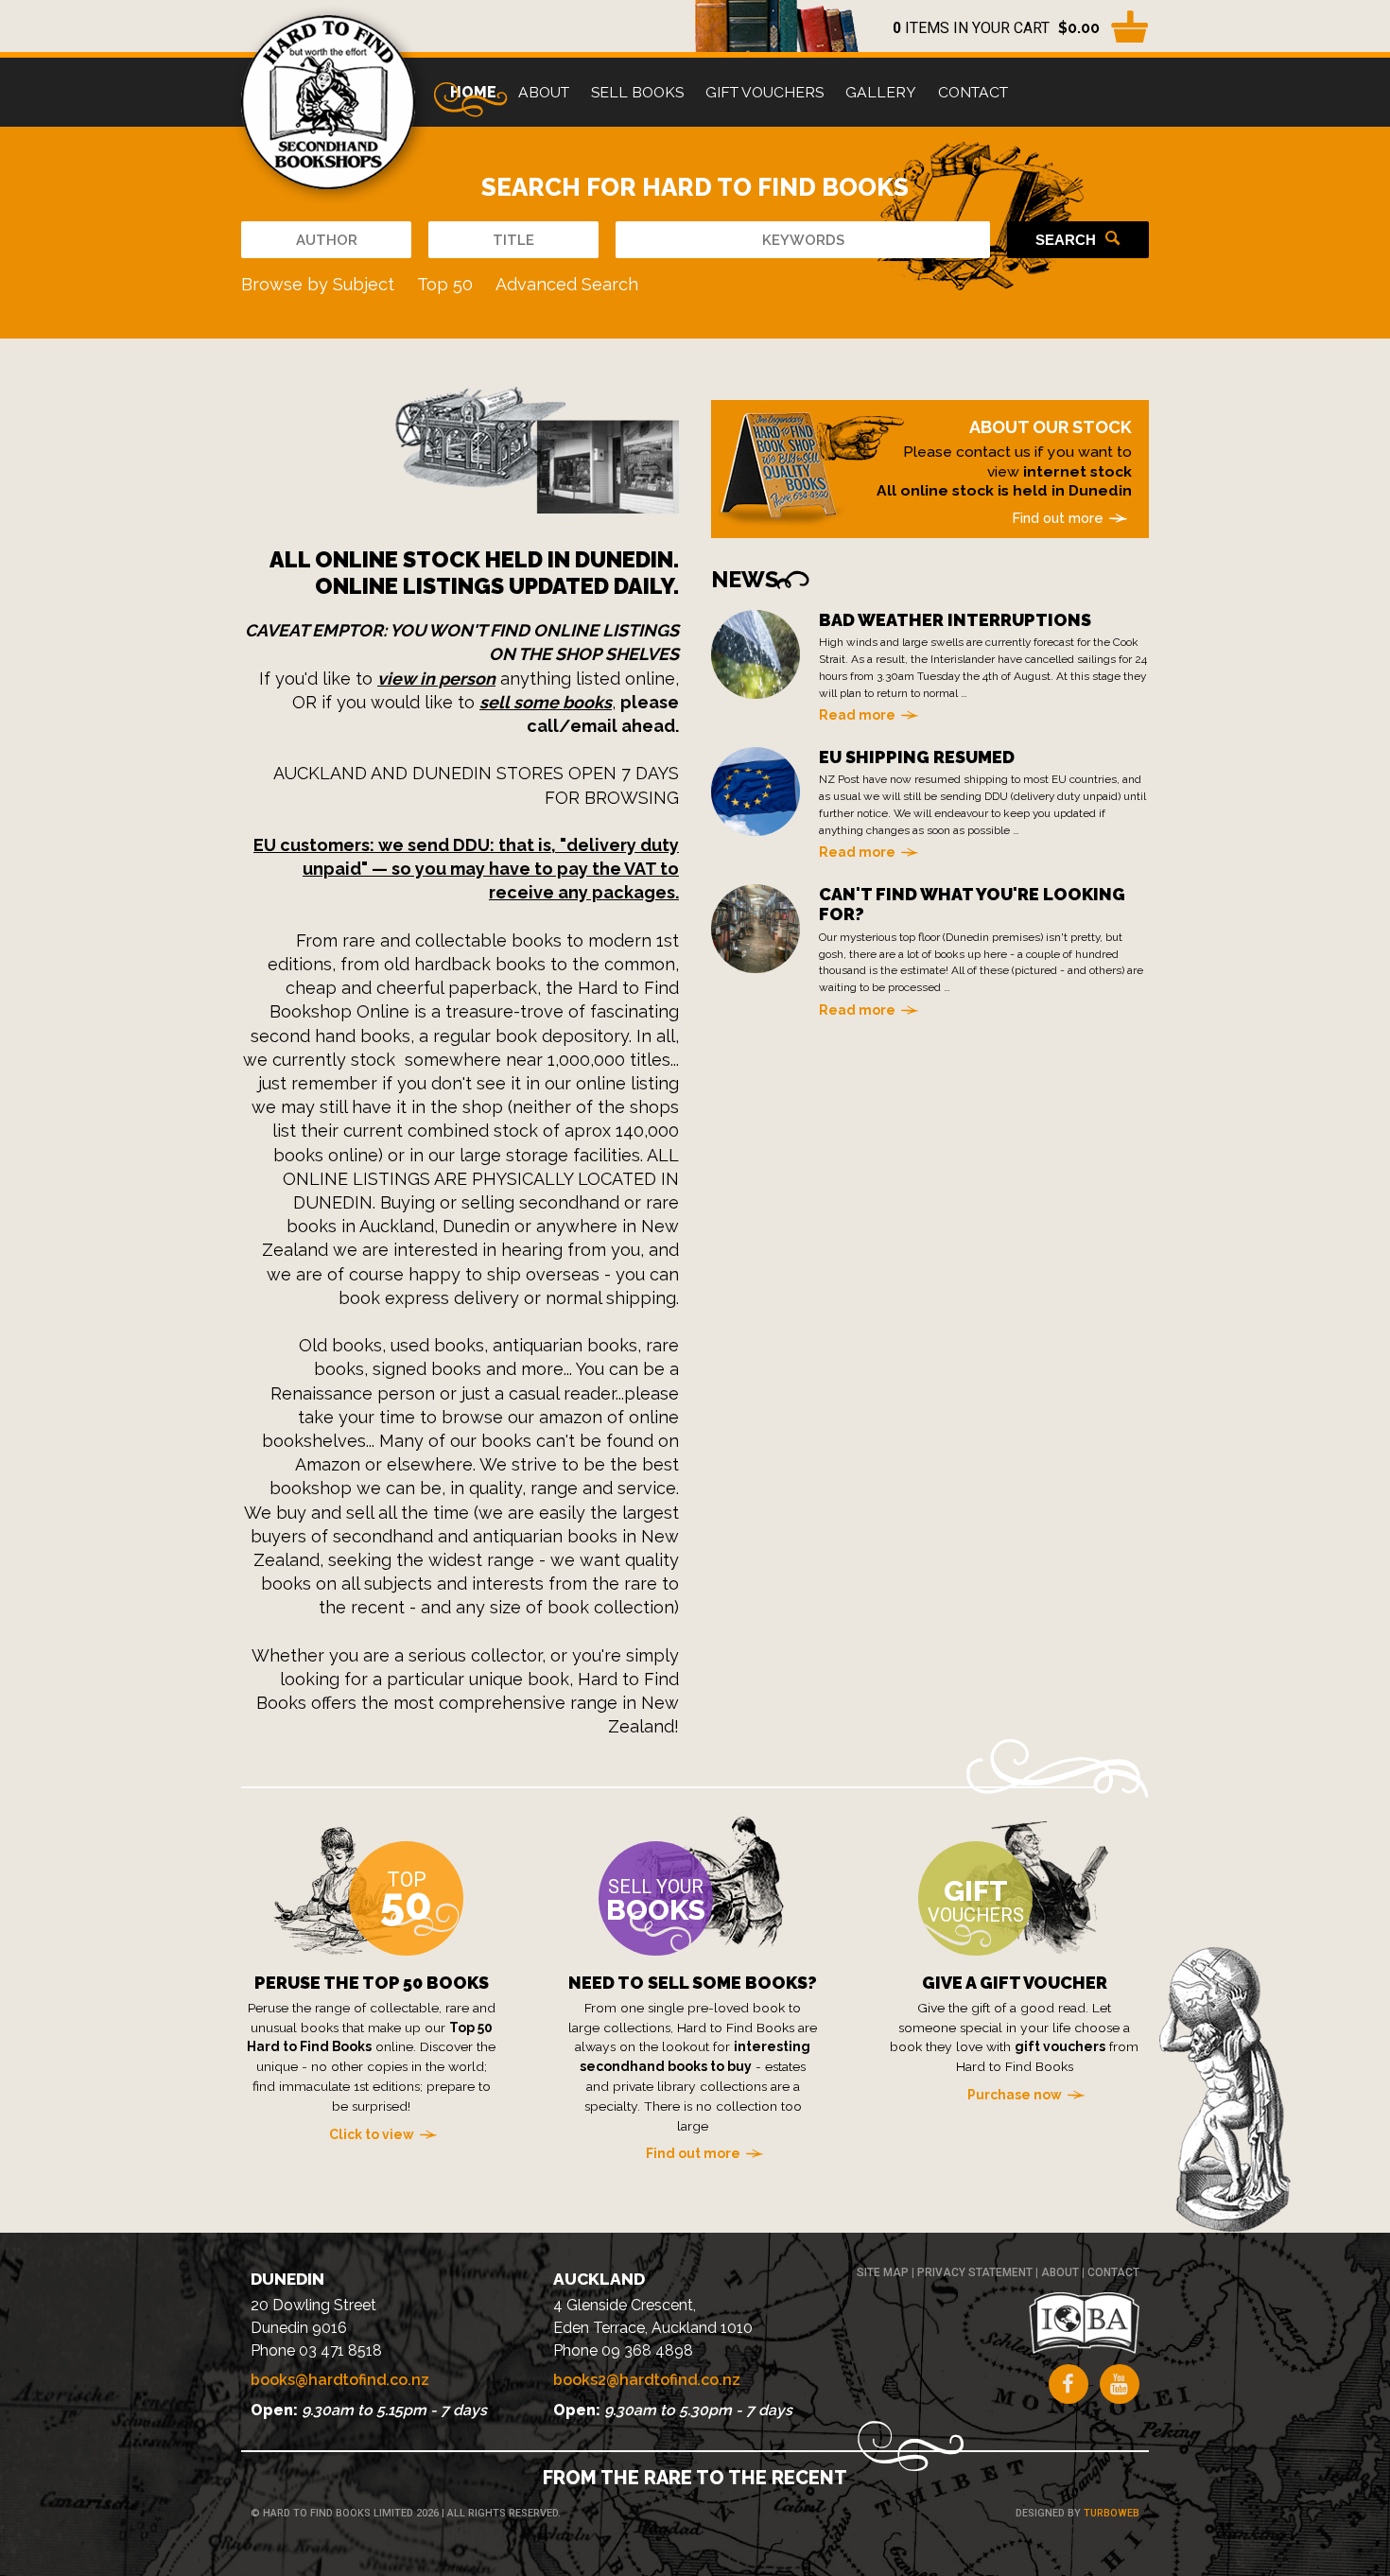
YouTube (1120, 2384)
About (544, 92)
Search (1066, 240)
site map (883, 2272)
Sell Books (637, 92)
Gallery (881, 92)
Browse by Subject (318, 284)
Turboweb (1112, 2513)
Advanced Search (567, 284)
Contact (973, 92)
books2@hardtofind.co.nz (647, 2380)
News (745, 579)
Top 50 (445, 284)
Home (473, 92)
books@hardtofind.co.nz (340, 2380)
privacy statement (975, 2272)
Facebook (1069, 2384)
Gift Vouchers (764, 92)
